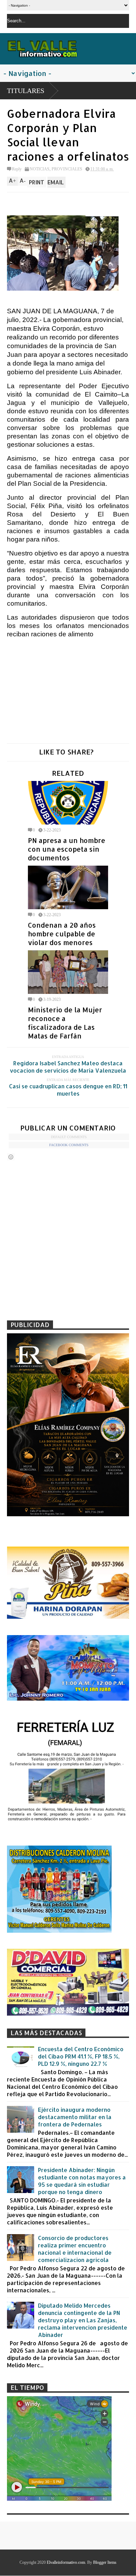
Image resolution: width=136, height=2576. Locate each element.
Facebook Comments (69, 1145)
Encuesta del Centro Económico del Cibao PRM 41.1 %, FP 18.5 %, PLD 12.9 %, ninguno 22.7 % (81, 2056)
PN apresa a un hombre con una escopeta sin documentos (67, 849)
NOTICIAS (40, 169)
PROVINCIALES (67, 169)
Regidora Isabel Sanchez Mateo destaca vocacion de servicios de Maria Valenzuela (68, 1067)
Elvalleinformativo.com (66, 2562)
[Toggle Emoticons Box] (11, 1157)
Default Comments (69, 1137)
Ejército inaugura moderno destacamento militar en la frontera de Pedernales (75, 2117)
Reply (17, 169)
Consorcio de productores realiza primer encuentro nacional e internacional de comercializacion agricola (75, 2249)
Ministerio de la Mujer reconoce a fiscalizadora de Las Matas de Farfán (65, 1023)
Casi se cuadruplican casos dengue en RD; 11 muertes (68, 1090)
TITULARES (26, 91)
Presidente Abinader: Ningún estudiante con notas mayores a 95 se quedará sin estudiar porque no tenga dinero (82, 2181)
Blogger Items (105, 2562)
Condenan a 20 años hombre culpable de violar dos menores (62, 934)
